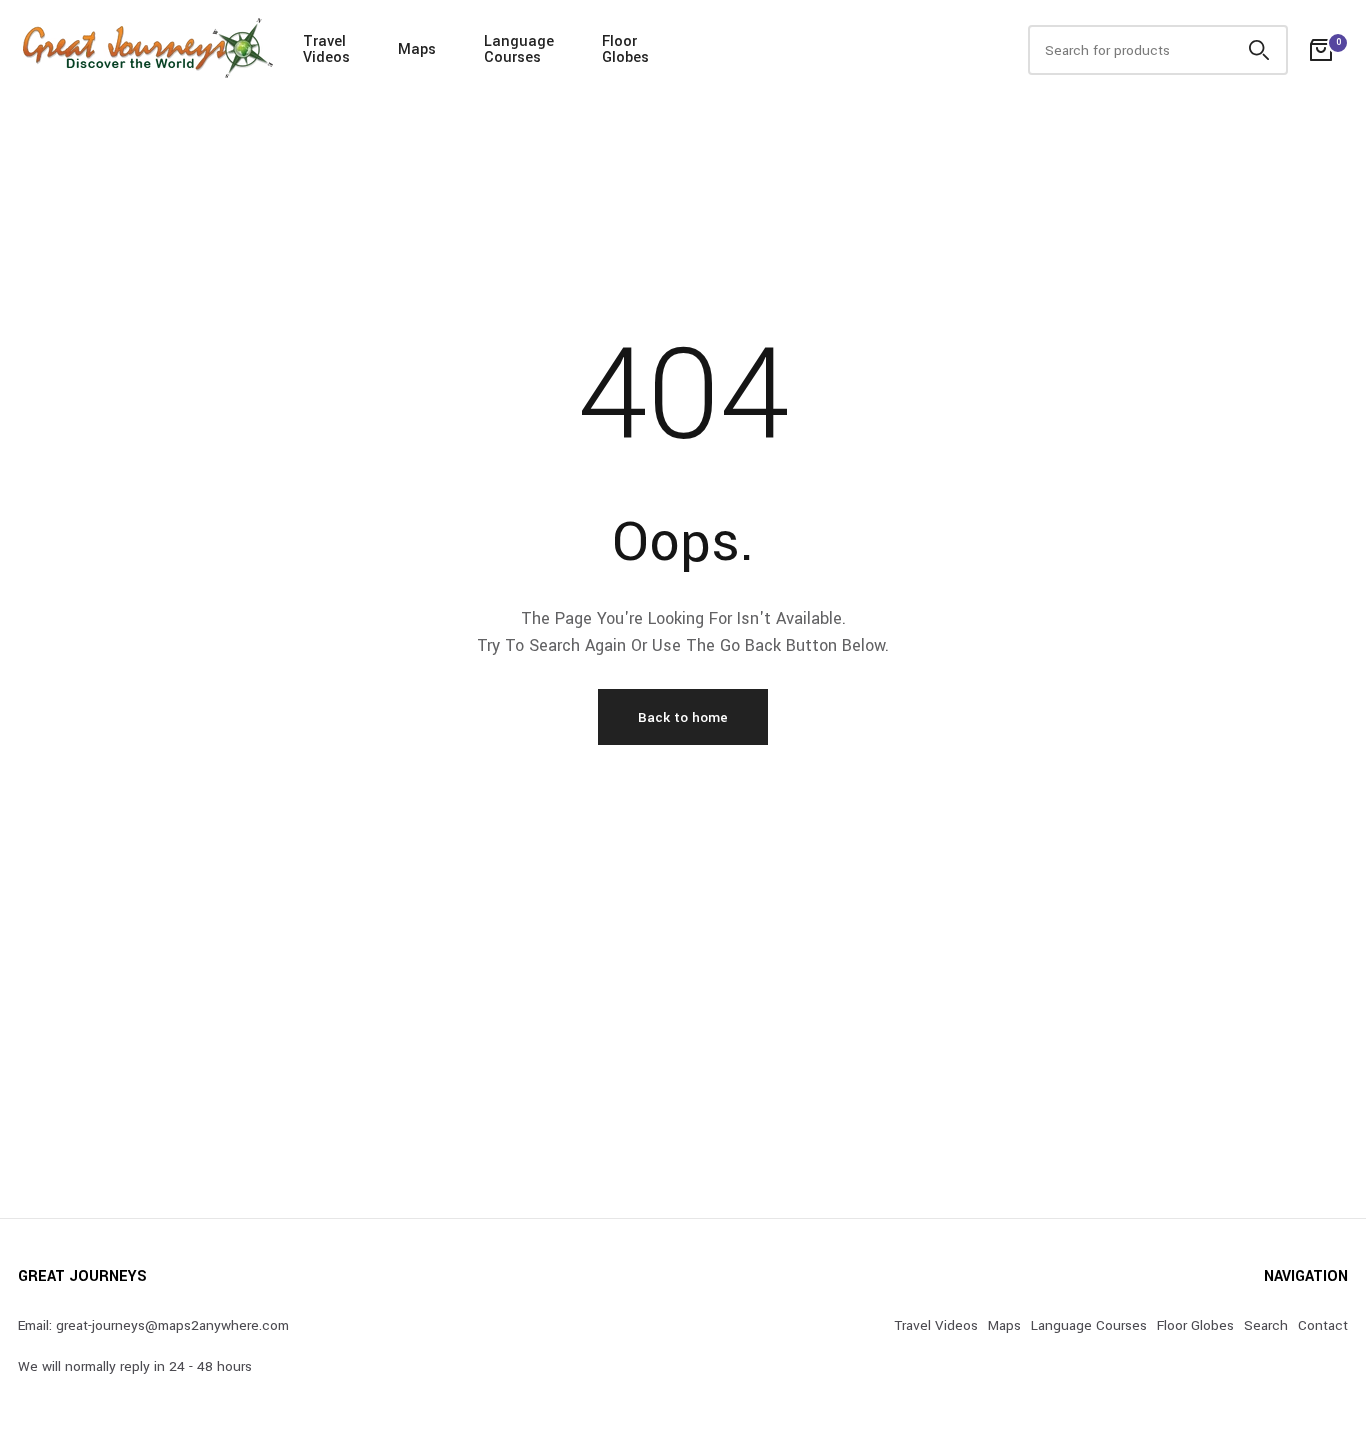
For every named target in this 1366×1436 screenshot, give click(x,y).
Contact (1323, 1325)
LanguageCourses (519, 49)
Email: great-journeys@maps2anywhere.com (153, 1325)
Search (1266, 1325)
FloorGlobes (625, 49)
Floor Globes (1195, 1325)
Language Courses (1089, 1325)
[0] (1321, 50)
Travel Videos (936, 1325)
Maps (417, 49)
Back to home (683, 717)
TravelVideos (326, 49)
